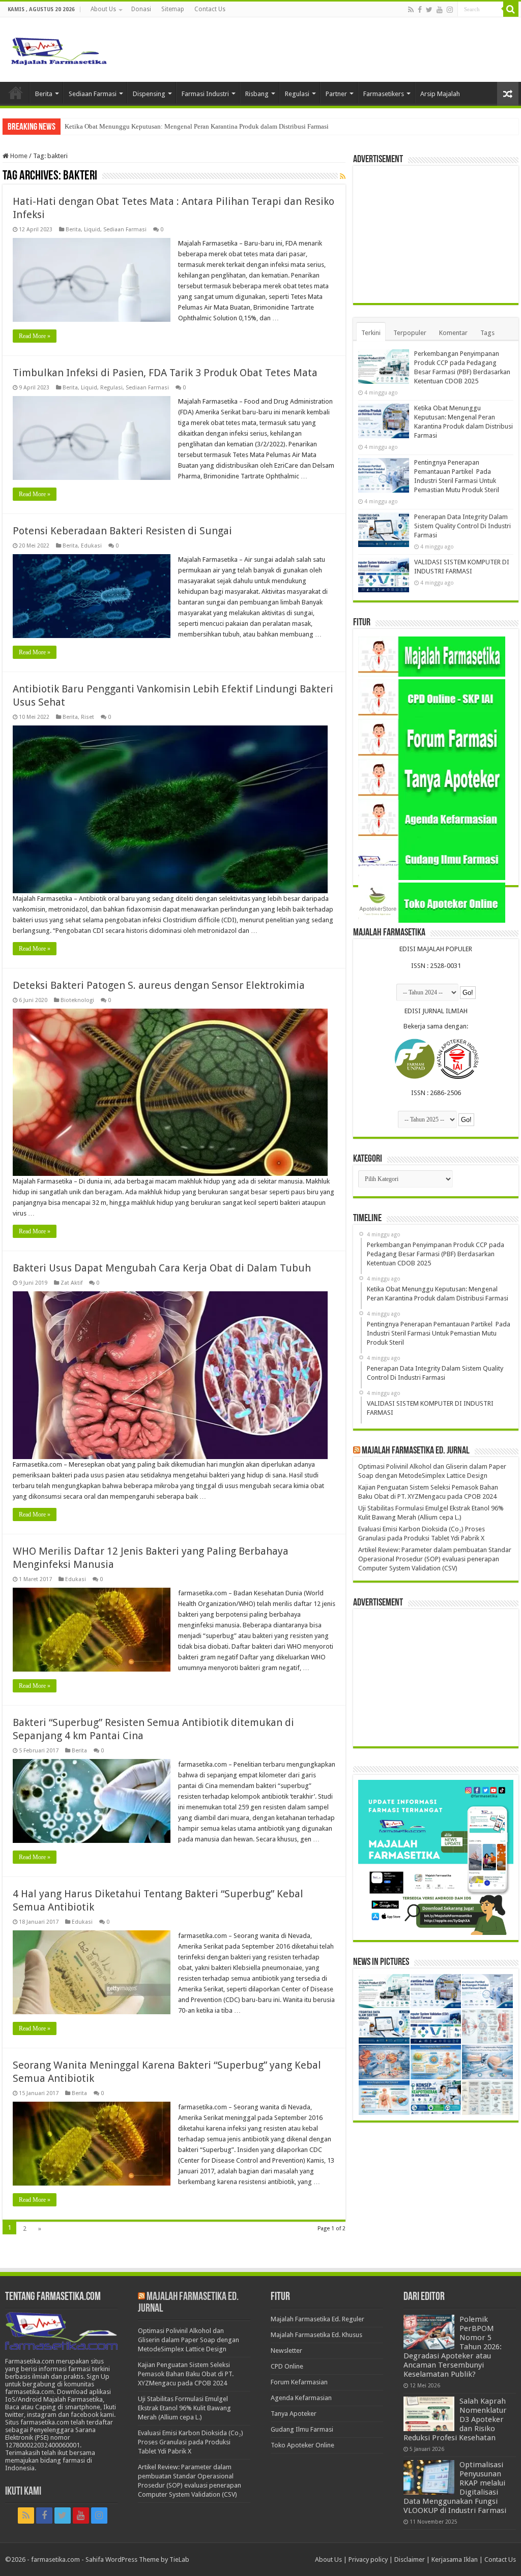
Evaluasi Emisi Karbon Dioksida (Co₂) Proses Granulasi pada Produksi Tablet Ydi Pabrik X (191, 2442)
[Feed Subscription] (343, 176)
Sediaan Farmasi (93, 94)
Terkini (371, 333)
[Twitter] (429, 10)
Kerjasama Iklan (455, 2559)
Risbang (257, 94)
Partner (336, 94)
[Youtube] (440, 10)
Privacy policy (368, 2559)
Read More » (35, 336)
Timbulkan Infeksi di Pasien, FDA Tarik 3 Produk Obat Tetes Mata (165, 373)
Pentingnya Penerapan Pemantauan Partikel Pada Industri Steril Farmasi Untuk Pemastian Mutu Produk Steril (215, 126)
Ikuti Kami (23, 2492)
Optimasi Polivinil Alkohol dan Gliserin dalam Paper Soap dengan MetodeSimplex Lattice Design (189, 2340)
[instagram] (450, 10)
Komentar (453, 333)
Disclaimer (410, 2559)
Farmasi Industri (205, 94)
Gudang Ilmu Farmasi (302, 2429)
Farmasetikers (384, 94)
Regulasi (297, 94)
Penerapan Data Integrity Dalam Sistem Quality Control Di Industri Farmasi (462, 526)
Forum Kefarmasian (299, 2382)
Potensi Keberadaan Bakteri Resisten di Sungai (122, 531)
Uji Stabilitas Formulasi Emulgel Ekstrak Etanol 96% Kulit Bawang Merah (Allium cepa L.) (184, 2408)
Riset (88, 717)
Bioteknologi (77, 1000)
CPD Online (287, 2366)
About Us (103, 9)
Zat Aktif (71, 1283)
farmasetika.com (55, 2559)
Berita (44, 94)
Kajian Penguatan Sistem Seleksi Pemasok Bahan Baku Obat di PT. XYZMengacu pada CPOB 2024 (186, 2374)
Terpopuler (410, 333)
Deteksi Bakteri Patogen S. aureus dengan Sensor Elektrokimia (159, 985)
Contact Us (210, 9)
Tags (487, 333)
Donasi (141, 9)
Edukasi (91, 546)
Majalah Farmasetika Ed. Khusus (316, 2335)
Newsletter (286, 2351)
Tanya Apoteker (294, 2414)
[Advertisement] (436, 234)
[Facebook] (420, 10)
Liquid (92, 230)
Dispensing (149, 94)
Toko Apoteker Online (302, 2445)
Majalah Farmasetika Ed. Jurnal (416, 1451)
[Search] (511, 9)
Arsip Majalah (440, 94)
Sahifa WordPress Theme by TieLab (137, 2559)
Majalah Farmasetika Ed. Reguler (317, 2319)
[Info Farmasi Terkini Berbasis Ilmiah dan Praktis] (59, 49)
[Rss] (411, 10)
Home (16, 93)
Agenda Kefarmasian (301, 2398)
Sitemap (173, 9)
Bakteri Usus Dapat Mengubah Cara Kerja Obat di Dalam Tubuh (162, 1268)
